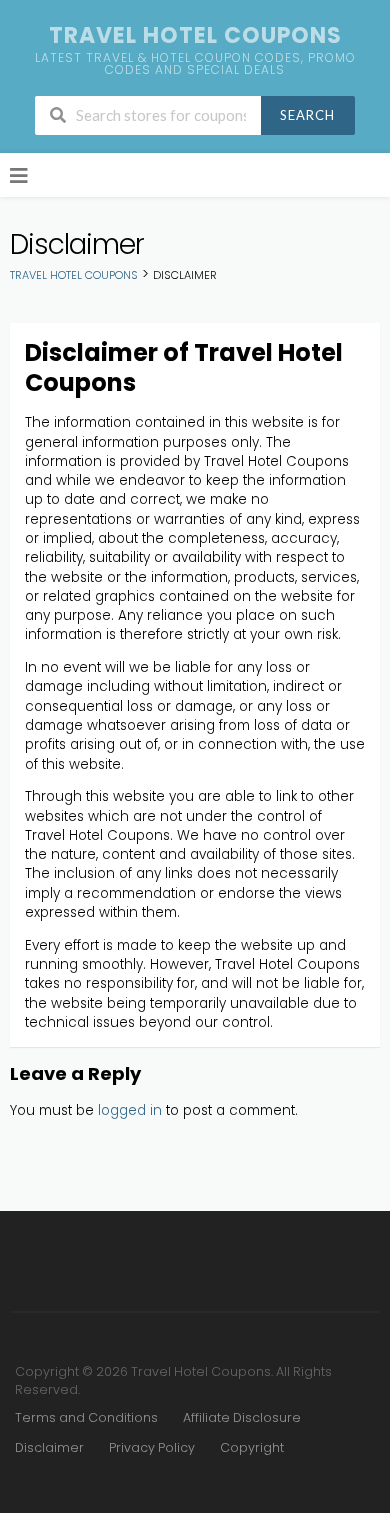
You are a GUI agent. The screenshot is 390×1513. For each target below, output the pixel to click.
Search (307, 115)
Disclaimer (49, 1447)
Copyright (252, 1447)
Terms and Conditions (86, 1417)
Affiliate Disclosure (242, 1417)
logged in (130, 1110)
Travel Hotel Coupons (195, 35)
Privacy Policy (152, 1447)
